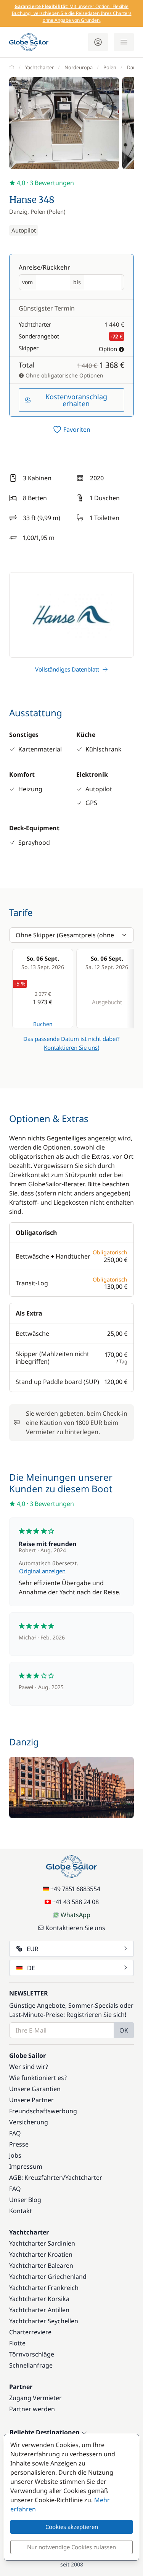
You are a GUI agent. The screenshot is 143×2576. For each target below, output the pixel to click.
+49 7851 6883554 (75, 1889)
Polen (110, 67)
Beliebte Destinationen (45, 2433)
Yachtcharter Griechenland (48, 2277)
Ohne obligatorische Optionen (64, 375)
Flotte (17, 2343)
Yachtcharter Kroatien (41, 2254)
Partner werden (32, 2409)
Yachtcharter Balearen (41, 2265)
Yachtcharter (39, 67)
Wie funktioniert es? (38, 2078)
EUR (33, 1949)
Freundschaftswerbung (43, 2111)
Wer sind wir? (29, 2067)
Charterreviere (30, 2332)
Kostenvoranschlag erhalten (76, 400)
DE (31, 1968)
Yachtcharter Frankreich (44, 2288)
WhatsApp (76, 1915)
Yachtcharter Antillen (39, 2310)
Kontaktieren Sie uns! (71, 1047)
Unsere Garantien (35, 2089)
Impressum (26, 2166)
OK (124, 2030)
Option (108, 349)
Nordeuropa (79, 67)
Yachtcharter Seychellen (44, 2321)
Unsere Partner (31, 2100)
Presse (19, 2144)
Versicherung (29, 2122)
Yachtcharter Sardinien (42, 2243)
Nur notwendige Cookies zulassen (71, 2547)
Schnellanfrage (31, 2365)
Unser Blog (25, 2200)
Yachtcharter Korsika (39, 2299)
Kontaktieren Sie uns (75, 1928)
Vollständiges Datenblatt (67, 669)
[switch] (71, 429)
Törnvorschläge (32, 2354)
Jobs (15, 2155)
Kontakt (21, 2211)
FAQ (15, 2133)
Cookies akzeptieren (72, 2527)
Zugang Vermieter (35, 2398)
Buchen (43, 1024)
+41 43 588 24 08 (76, 1902)
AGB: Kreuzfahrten (36, 2178)
